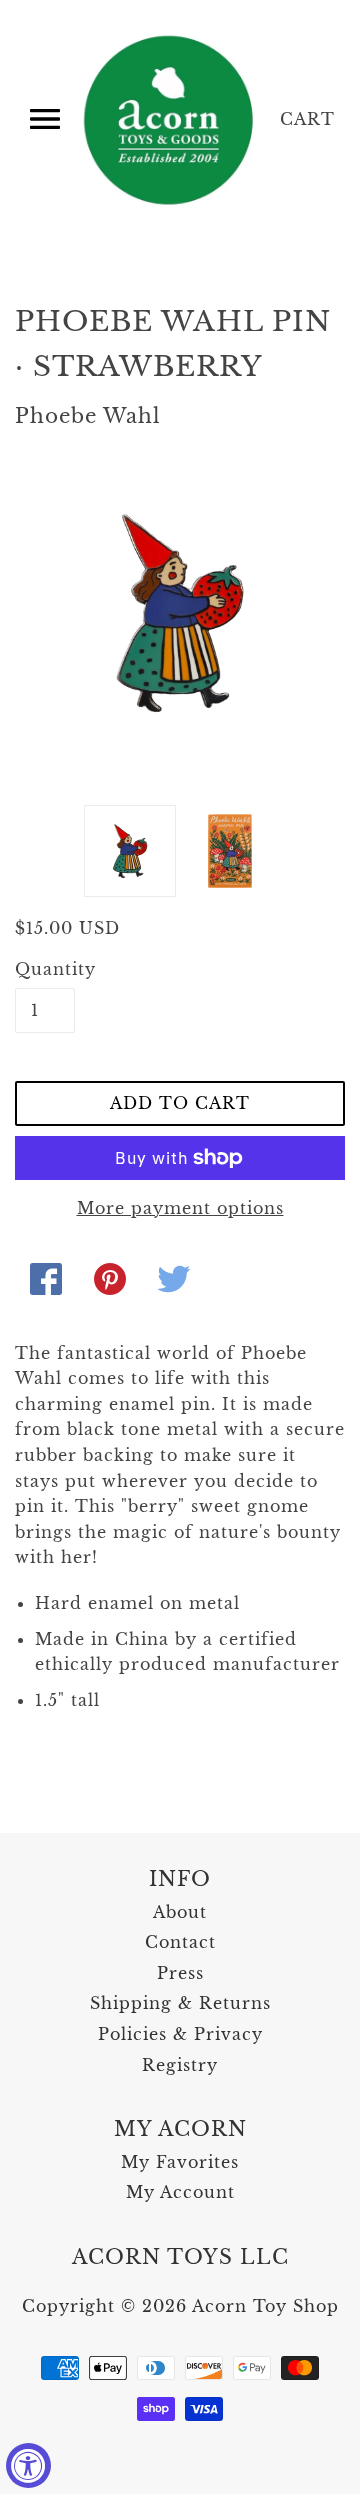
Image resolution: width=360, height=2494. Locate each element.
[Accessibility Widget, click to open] (28, 2465)
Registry (180, 2065)
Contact (180, 1942)
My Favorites (180, 2162)
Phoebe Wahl (88, 416)
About (180, 1912)
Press (180, 1973)
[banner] (170, 120)
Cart (307, 119)
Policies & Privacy (180, 2034)
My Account (180, 2192)
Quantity (45, 969)
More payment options (180, 1208)
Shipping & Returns (180, 2003)
